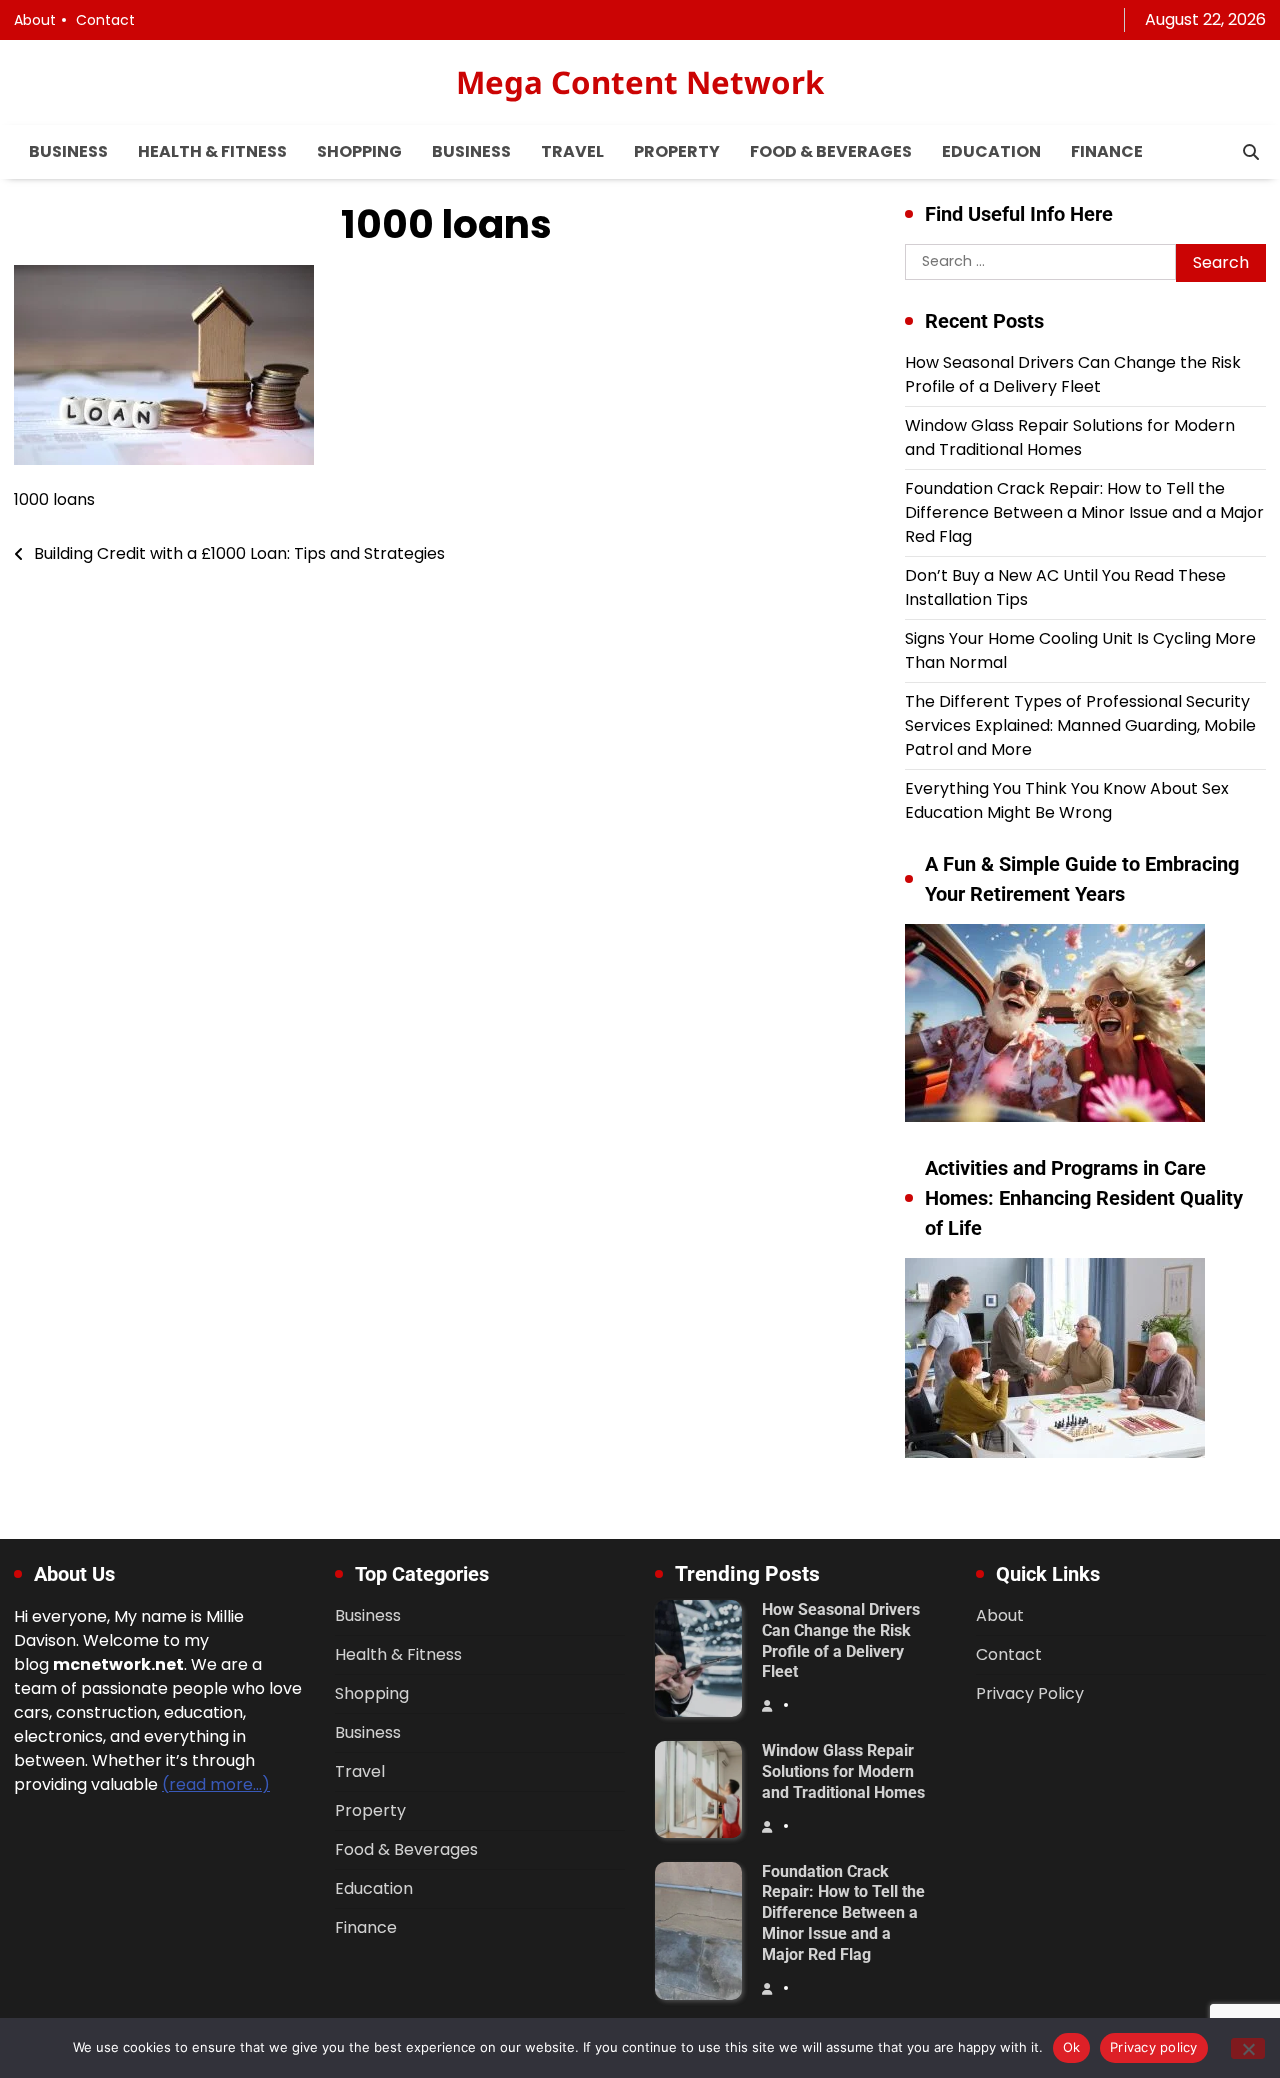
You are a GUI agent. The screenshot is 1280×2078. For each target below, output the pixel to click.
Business (68, 151)
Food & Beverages (831, 151)
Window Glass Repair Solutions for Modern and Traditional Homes (1070, 437)
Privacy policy (1154, 2047)
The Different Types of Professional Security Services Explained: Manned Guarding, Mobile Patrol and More (1080, 725)
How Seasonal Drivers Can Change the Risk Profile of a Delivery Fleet (1073, 374)
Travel (572, 151)
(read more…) (216, 1784)
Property (677, 151)
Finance (1107, 151)
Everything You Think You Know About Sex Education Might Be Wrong (1067, 800)
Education (991, 151)
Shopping (359, 151)
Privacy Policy (1030, 1693)
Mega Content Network (640, 82)
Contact (105, 20)
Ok (1072, 2047)
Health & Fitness (212, 151)
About (35, 20)
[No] (1248, 2048)
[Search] (1251, 152)
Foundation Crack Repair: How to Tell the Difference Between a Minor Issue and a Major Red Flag (1084, 512)
